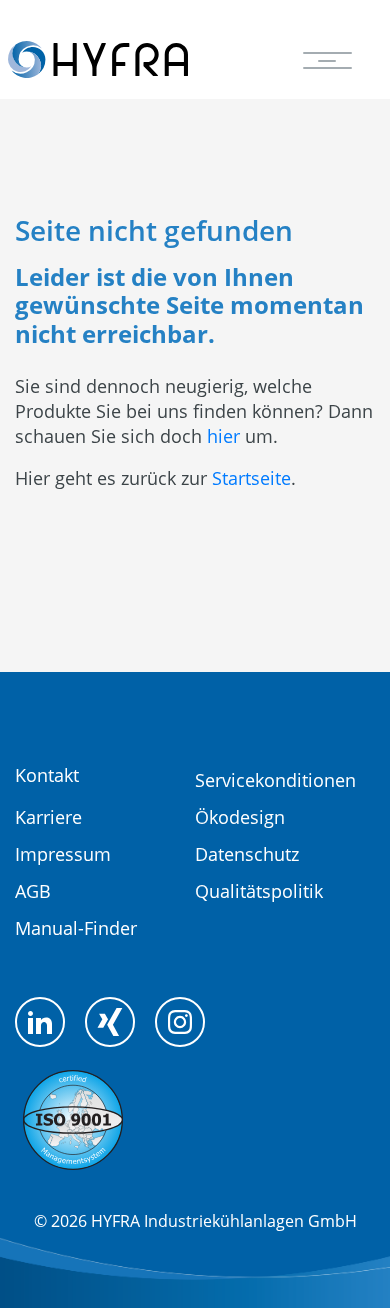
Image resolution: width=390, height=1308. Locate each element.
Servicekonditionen (275, 780)
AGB (33, 891)
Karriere (48, 817)
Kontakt (47, 775)
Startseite (251, 478)
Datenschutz (247, 854)
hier (223, 436)
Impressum (63, 854)
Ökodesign (240, 817)
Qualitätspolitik (259, 891)
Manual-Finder (76, 928)
